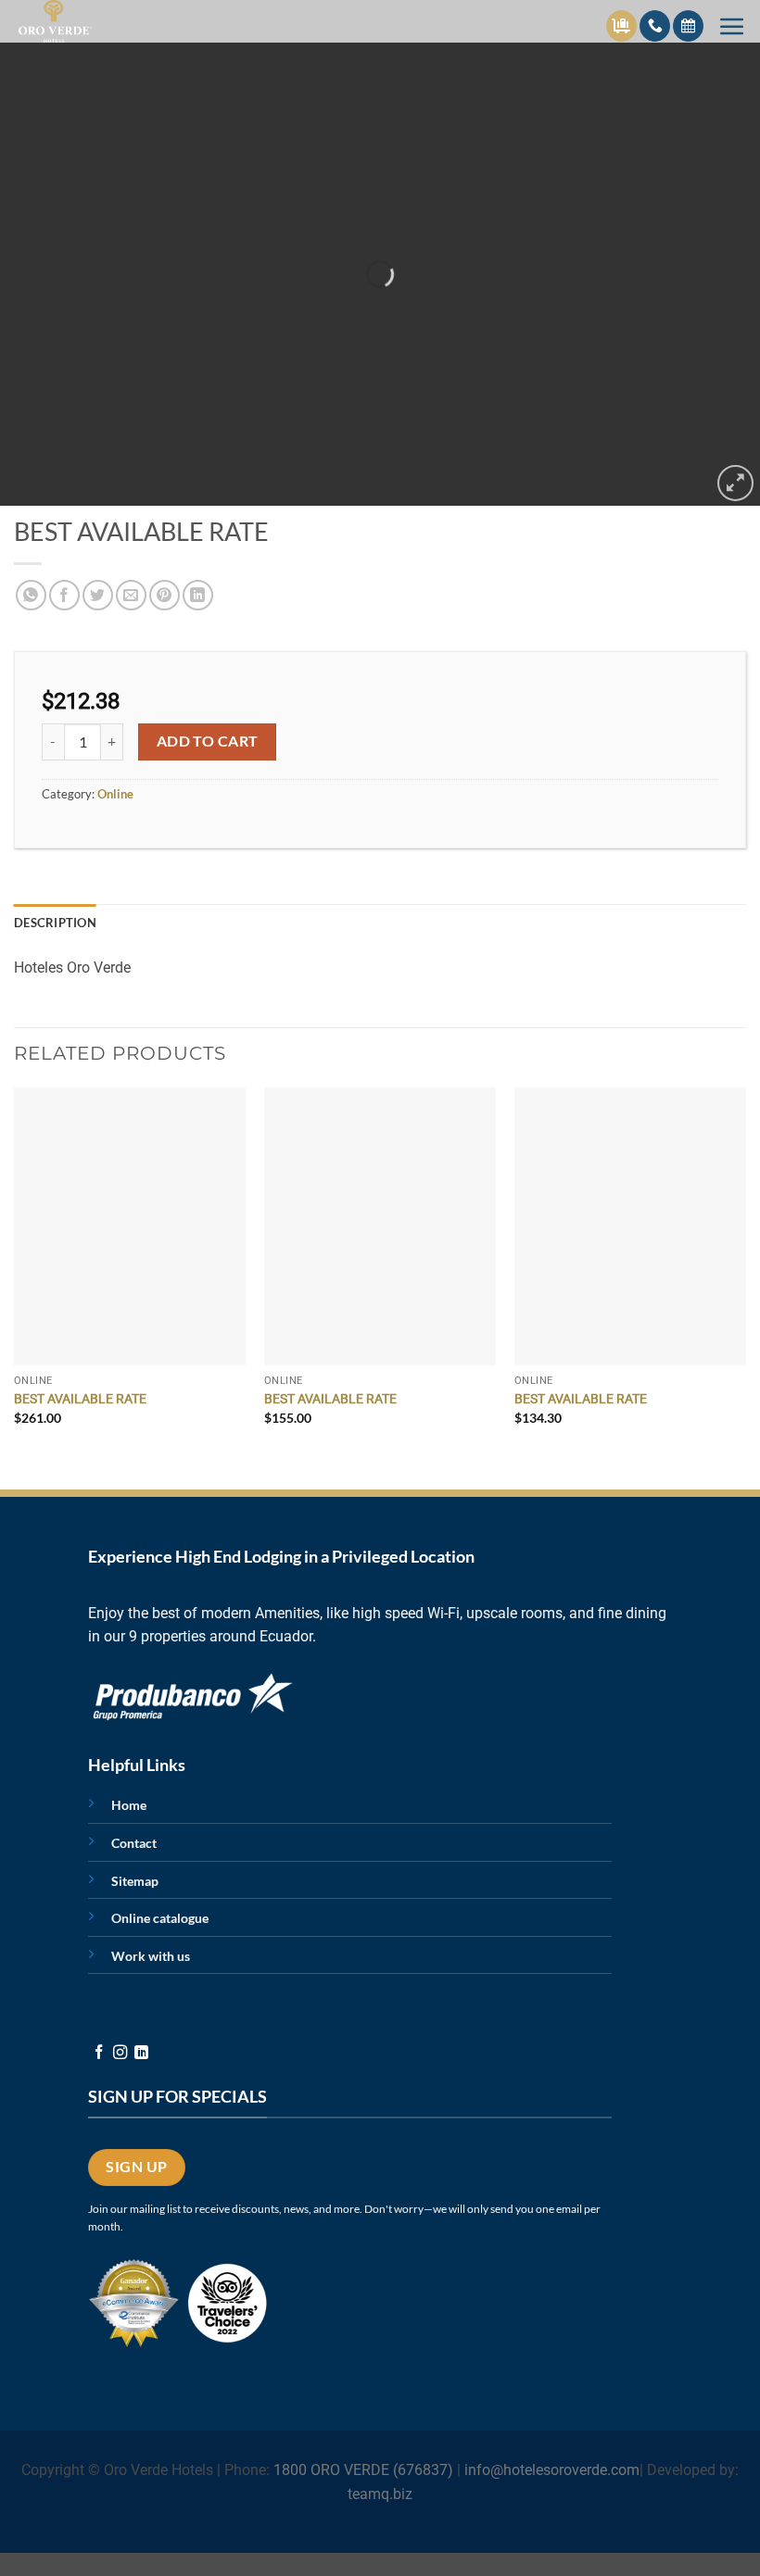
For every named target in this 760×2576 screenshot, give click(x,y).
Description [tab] (55, 923)
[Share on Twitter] (98, 595)
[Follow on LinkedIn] (141, 2053)
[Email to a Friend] (131, 595)
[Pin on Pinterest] (165, 595)
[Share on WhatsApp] (31, 595)
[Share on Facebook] (64, 595)
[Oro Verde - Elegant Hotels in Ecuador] (59, 21)
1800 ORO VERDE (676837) (363, 2470)
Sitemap (135, 1881)
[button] (732, 26)
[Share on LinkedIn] (198, 595)
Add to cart (208, 741)
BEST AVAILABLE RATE (80, 1399)
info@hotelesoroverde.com (552, 2470)
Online (115, 794)
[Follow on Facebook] (99, 2053)
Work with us (151, 1956)
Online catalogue (160, 1918)
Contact (134, 1843)
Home (129, 1805)
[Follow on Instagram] (120, 2053)
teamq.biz (380, 2494)
